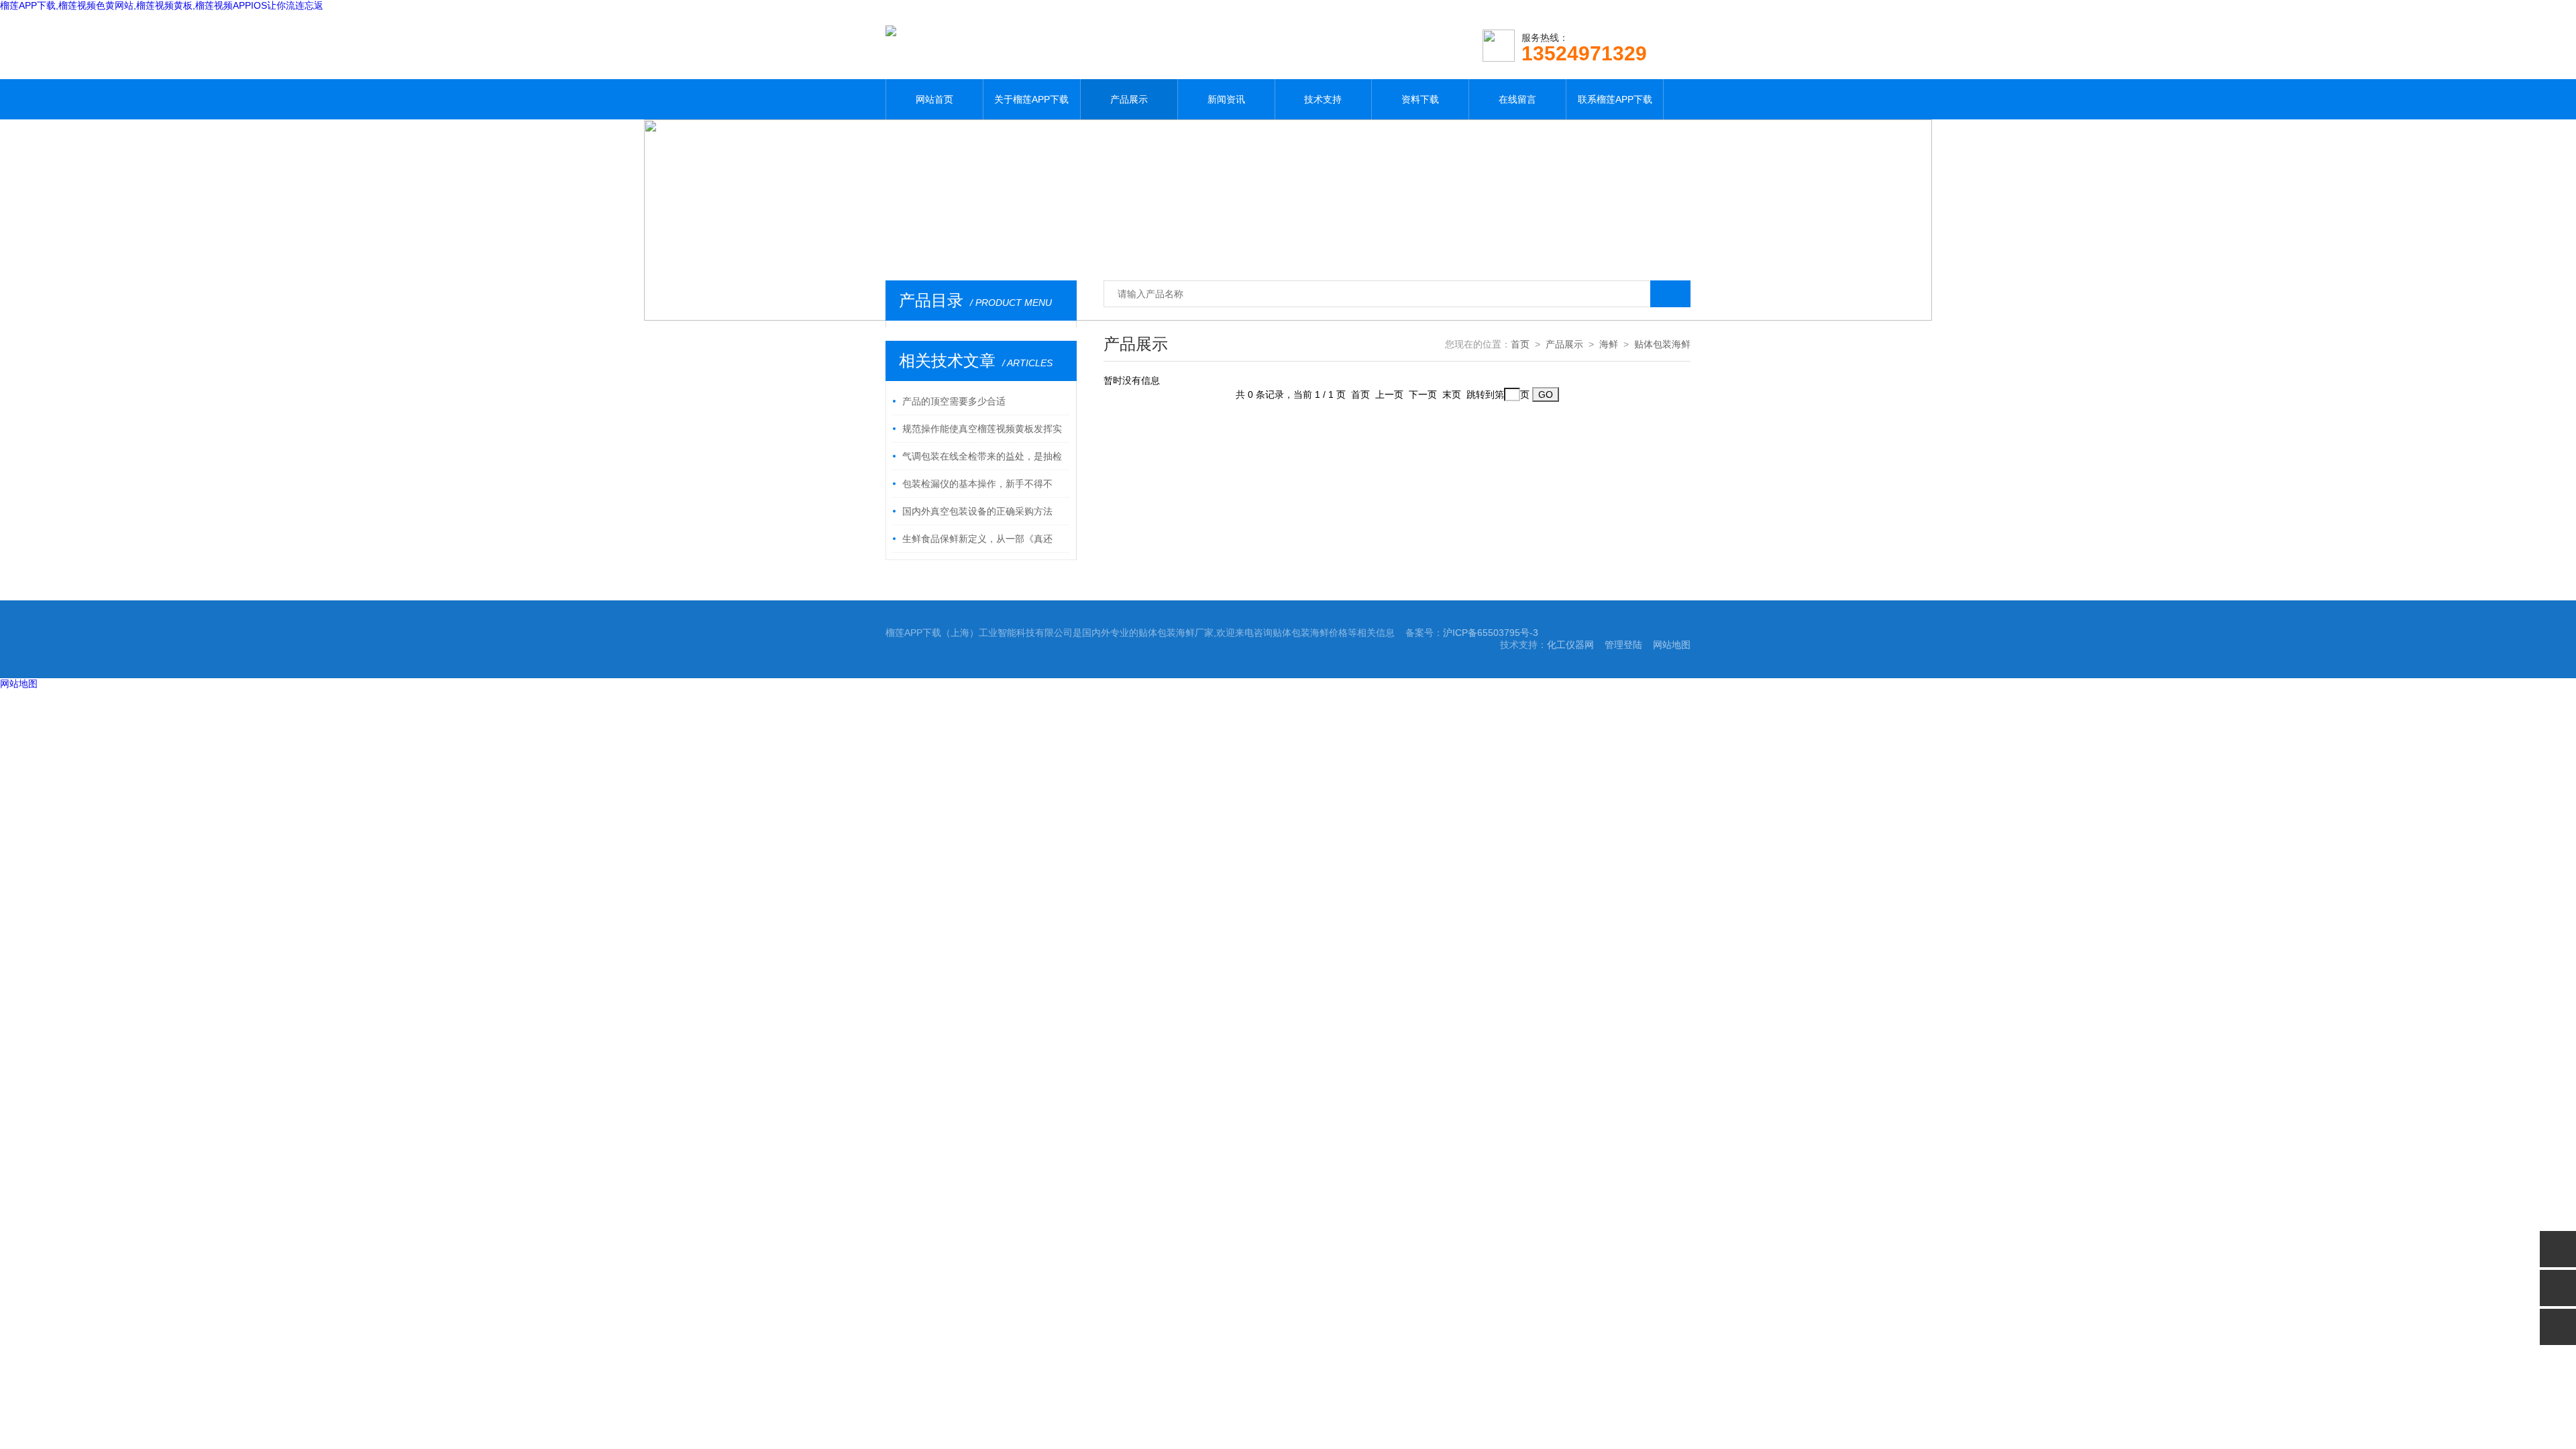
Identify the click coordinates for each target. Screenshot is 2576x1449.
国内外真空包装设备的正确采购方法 (977, 511)
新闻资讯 (1226, 99)
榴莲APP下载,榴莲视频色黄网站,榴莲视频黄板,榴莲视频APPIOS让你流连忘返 (162, 5)
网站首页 (934, 99)
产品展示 (1129, 99)
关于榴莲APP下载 (1031, 99)
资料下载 (1420, 99)
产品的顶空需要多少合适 (954, 401)
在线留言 (1517, 99)
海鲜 (1609, 344)
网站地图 (1672, 645)
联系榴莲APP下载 (1615, 99)
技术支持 (1323, 99)
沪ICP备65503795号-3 (1491, 633)
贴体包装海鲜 (1662, 344)
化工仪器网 (1570, 645)
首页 (1520, 344)
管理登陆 (1623, 645)
